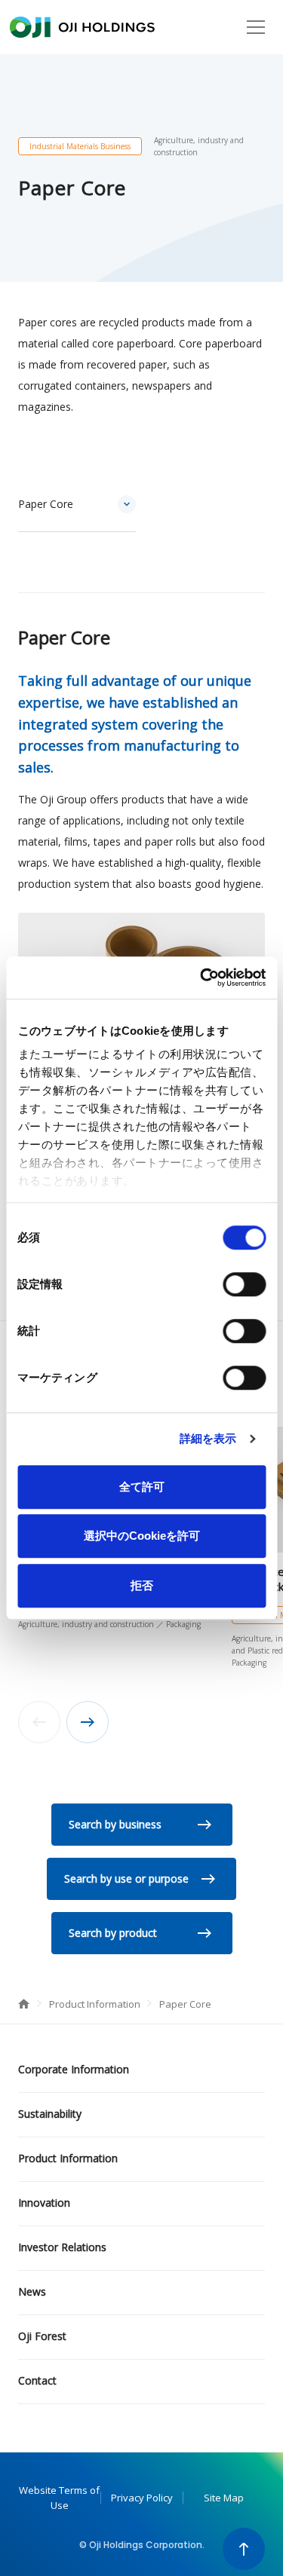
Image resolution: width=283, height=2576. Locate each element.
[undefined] (88, 1722)
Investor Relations (62, 2247)
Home (24, 2004)
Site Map (224, 2498)
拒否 (142, 1585)
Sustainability (50, 2114)
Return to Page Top (244, 2549)
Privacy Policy (142, 2498)
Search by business (115, 1824)
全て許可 (142, 1487)
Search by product (113, 1933)
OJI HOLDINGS (82, 27)
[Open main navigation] (256, 27)
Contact (37, 2380)
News (32, 2291)
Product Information (96, 2004)
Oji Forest (42, 2336)
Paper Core (46, 504)
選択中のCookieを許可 (142, 1536)
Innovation (44, 2203)
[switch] (244, 1284)
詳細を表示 (208, 1438)
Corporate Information (74, 2069)
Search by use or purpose (126, 1878)
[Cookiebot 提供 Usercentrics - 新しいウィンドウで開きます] (201, 977)
